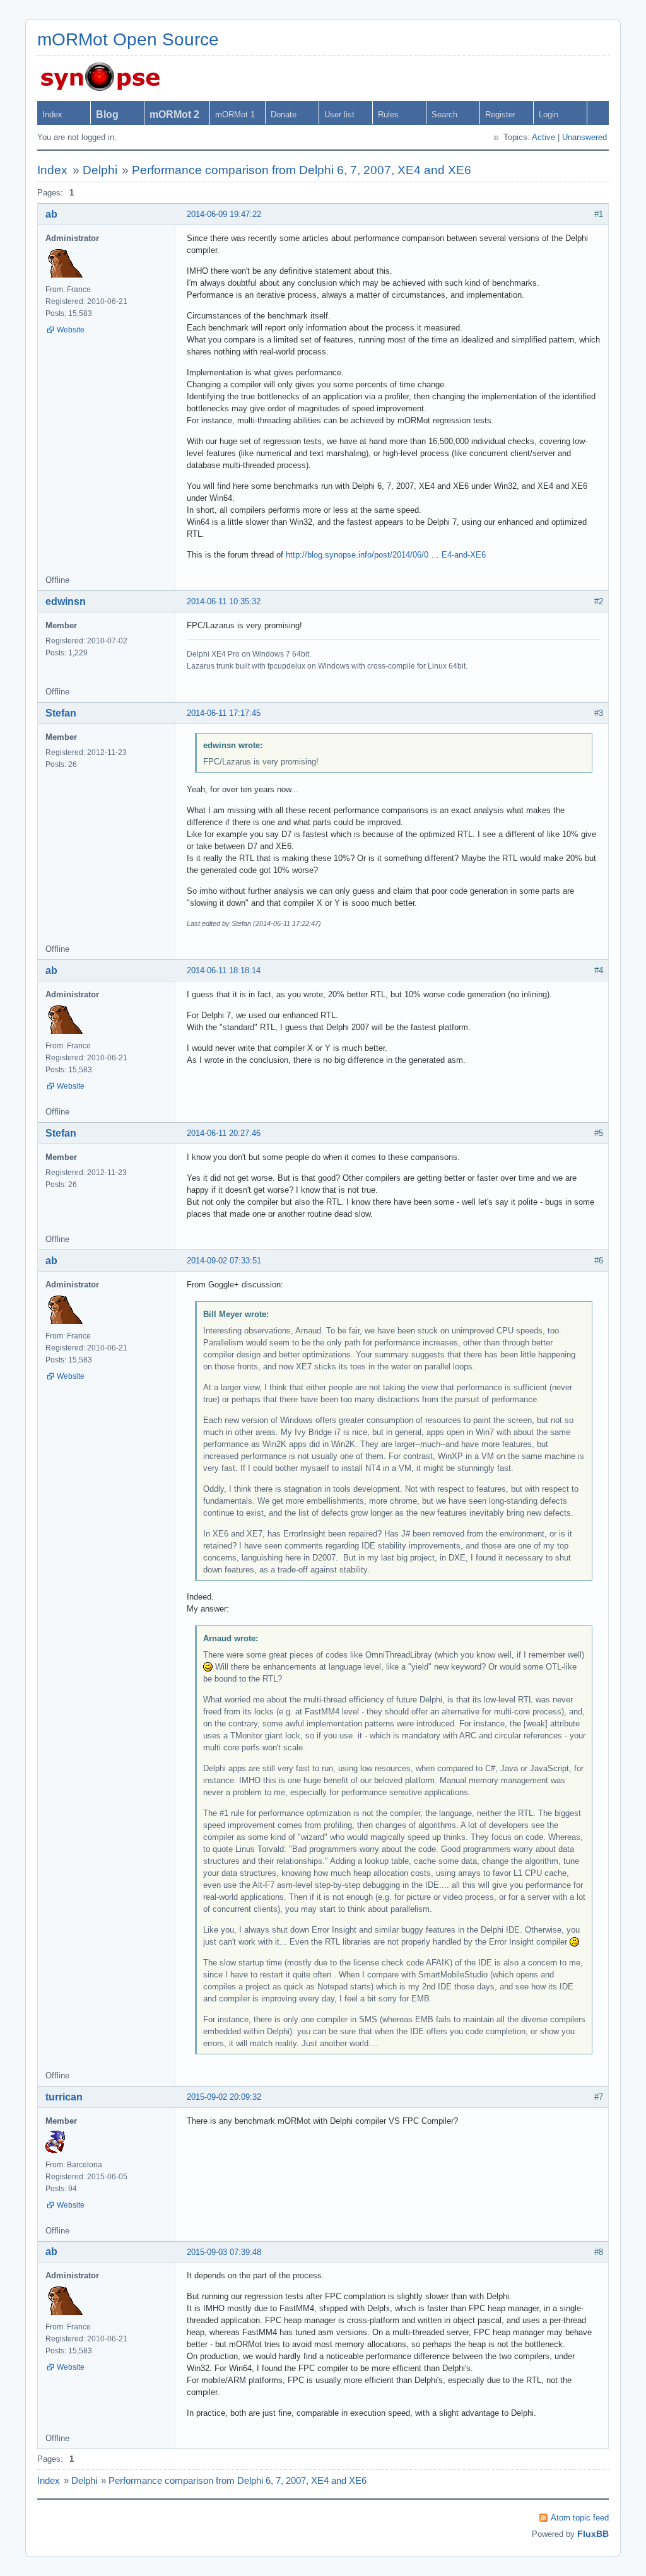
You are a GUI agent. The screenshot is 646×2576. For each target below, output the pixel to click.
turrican (64, 2097)
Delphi (100, 170)
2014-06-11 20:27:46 (224, 1133)
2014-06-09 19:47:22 (224, 214)
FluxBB (593, 2534)
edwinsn (66, 601)
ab (51, 214)
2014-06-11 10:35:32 (224, 601)
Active (543, 137)
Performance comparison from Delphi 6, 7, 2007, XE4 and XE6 (302, 170)
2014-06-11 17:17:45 (224, 713)
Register (500, 114)
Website (71, 330)
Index (52, 114)
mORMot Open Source (128, 39)
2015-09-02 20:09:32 (224, 2097)
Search (444, 114)
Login (549, 114)
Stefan (61, 713)
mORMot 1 (235, 114)
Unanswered (584, 137)
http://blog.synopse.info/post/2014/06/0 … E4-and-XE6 (386, 555)
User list (339, 114)
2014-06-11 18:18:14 (224, 970)
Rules (388, 114)
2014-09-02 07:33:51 (224, 1261)
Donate (284, 114)
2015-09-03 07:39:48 (224, 2252)
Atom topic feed (580, 2518)
